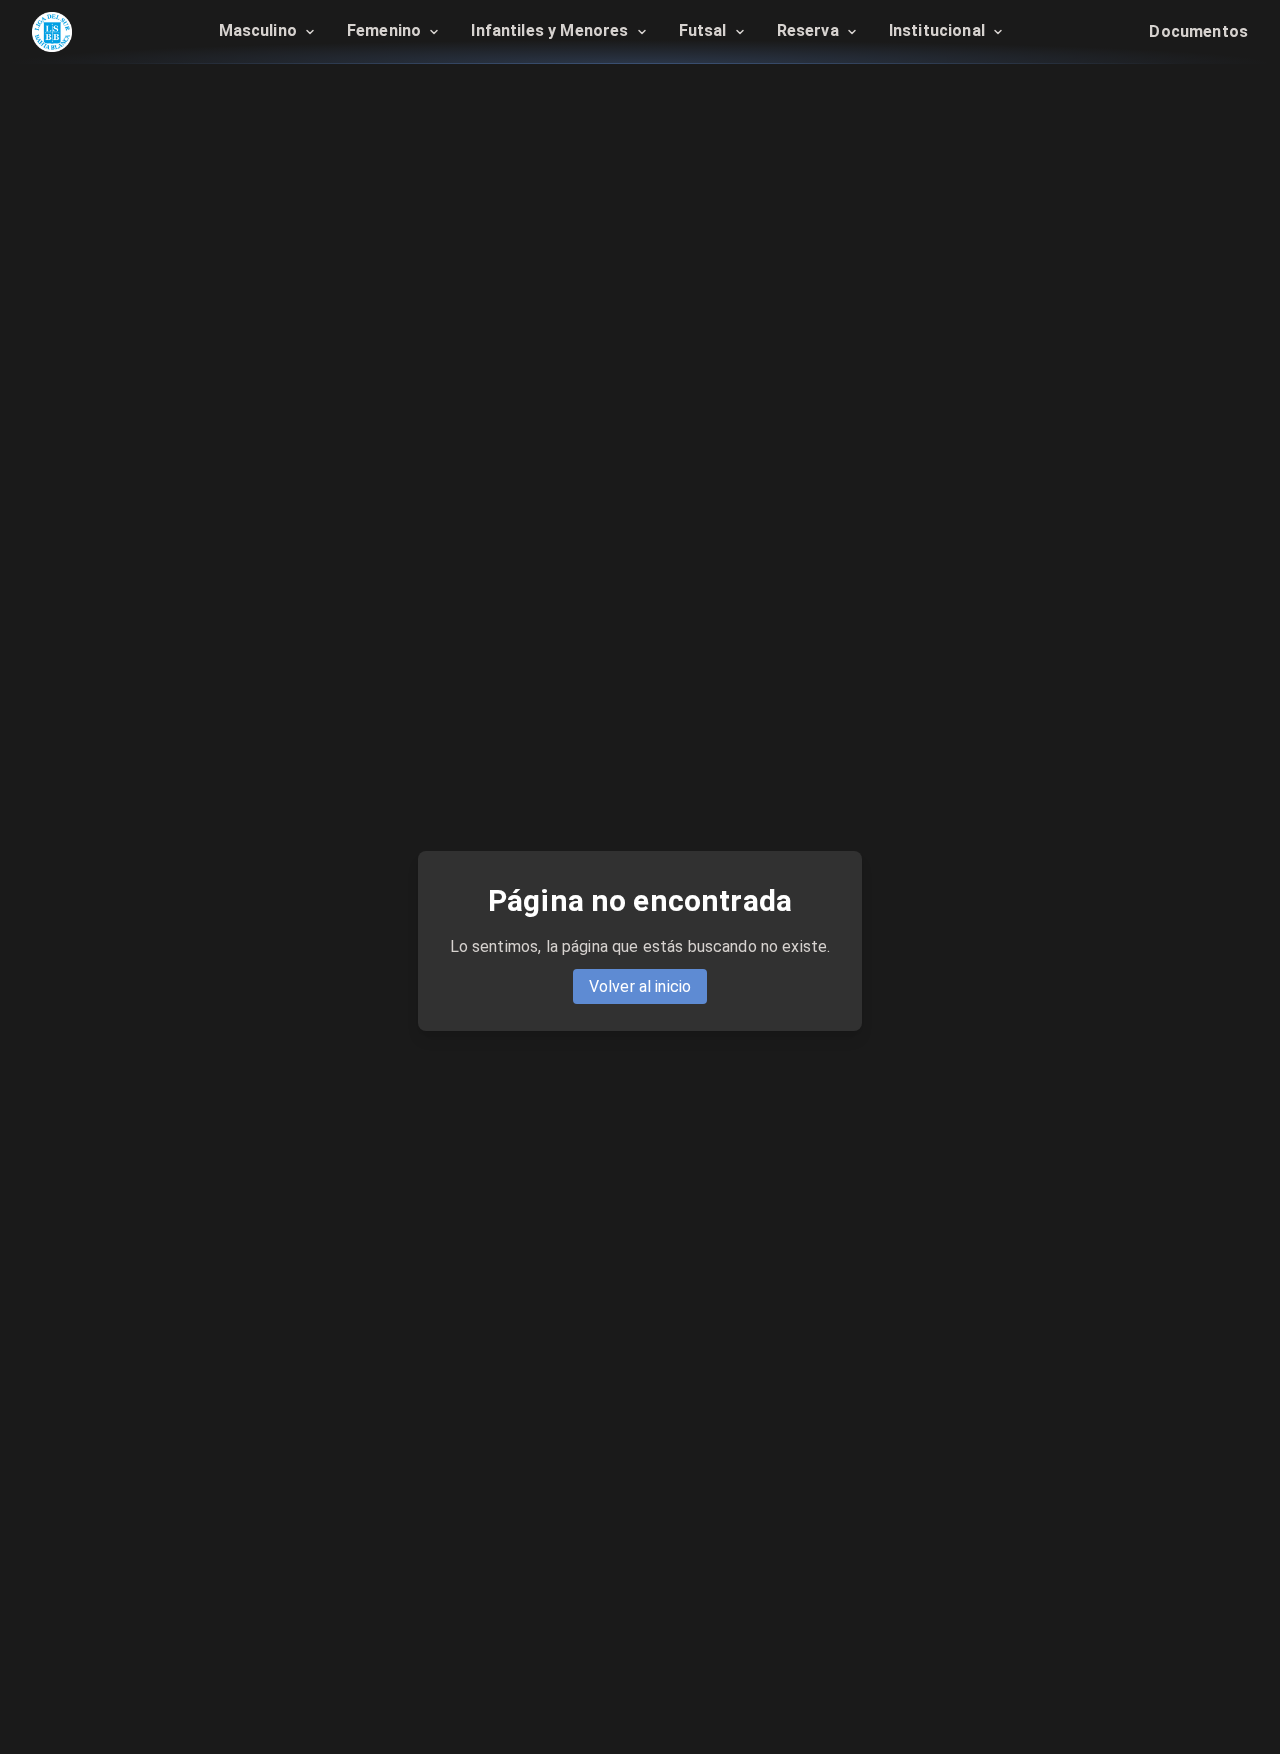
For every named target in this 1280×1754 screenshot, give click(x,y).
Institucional (939, 30)
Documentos (1198, 31)
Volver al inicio (640, 986)
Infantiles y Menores (549, 30)
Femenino (384, 30)
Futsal (703, 30)
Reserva (808, 30)
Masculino (258, 30)
